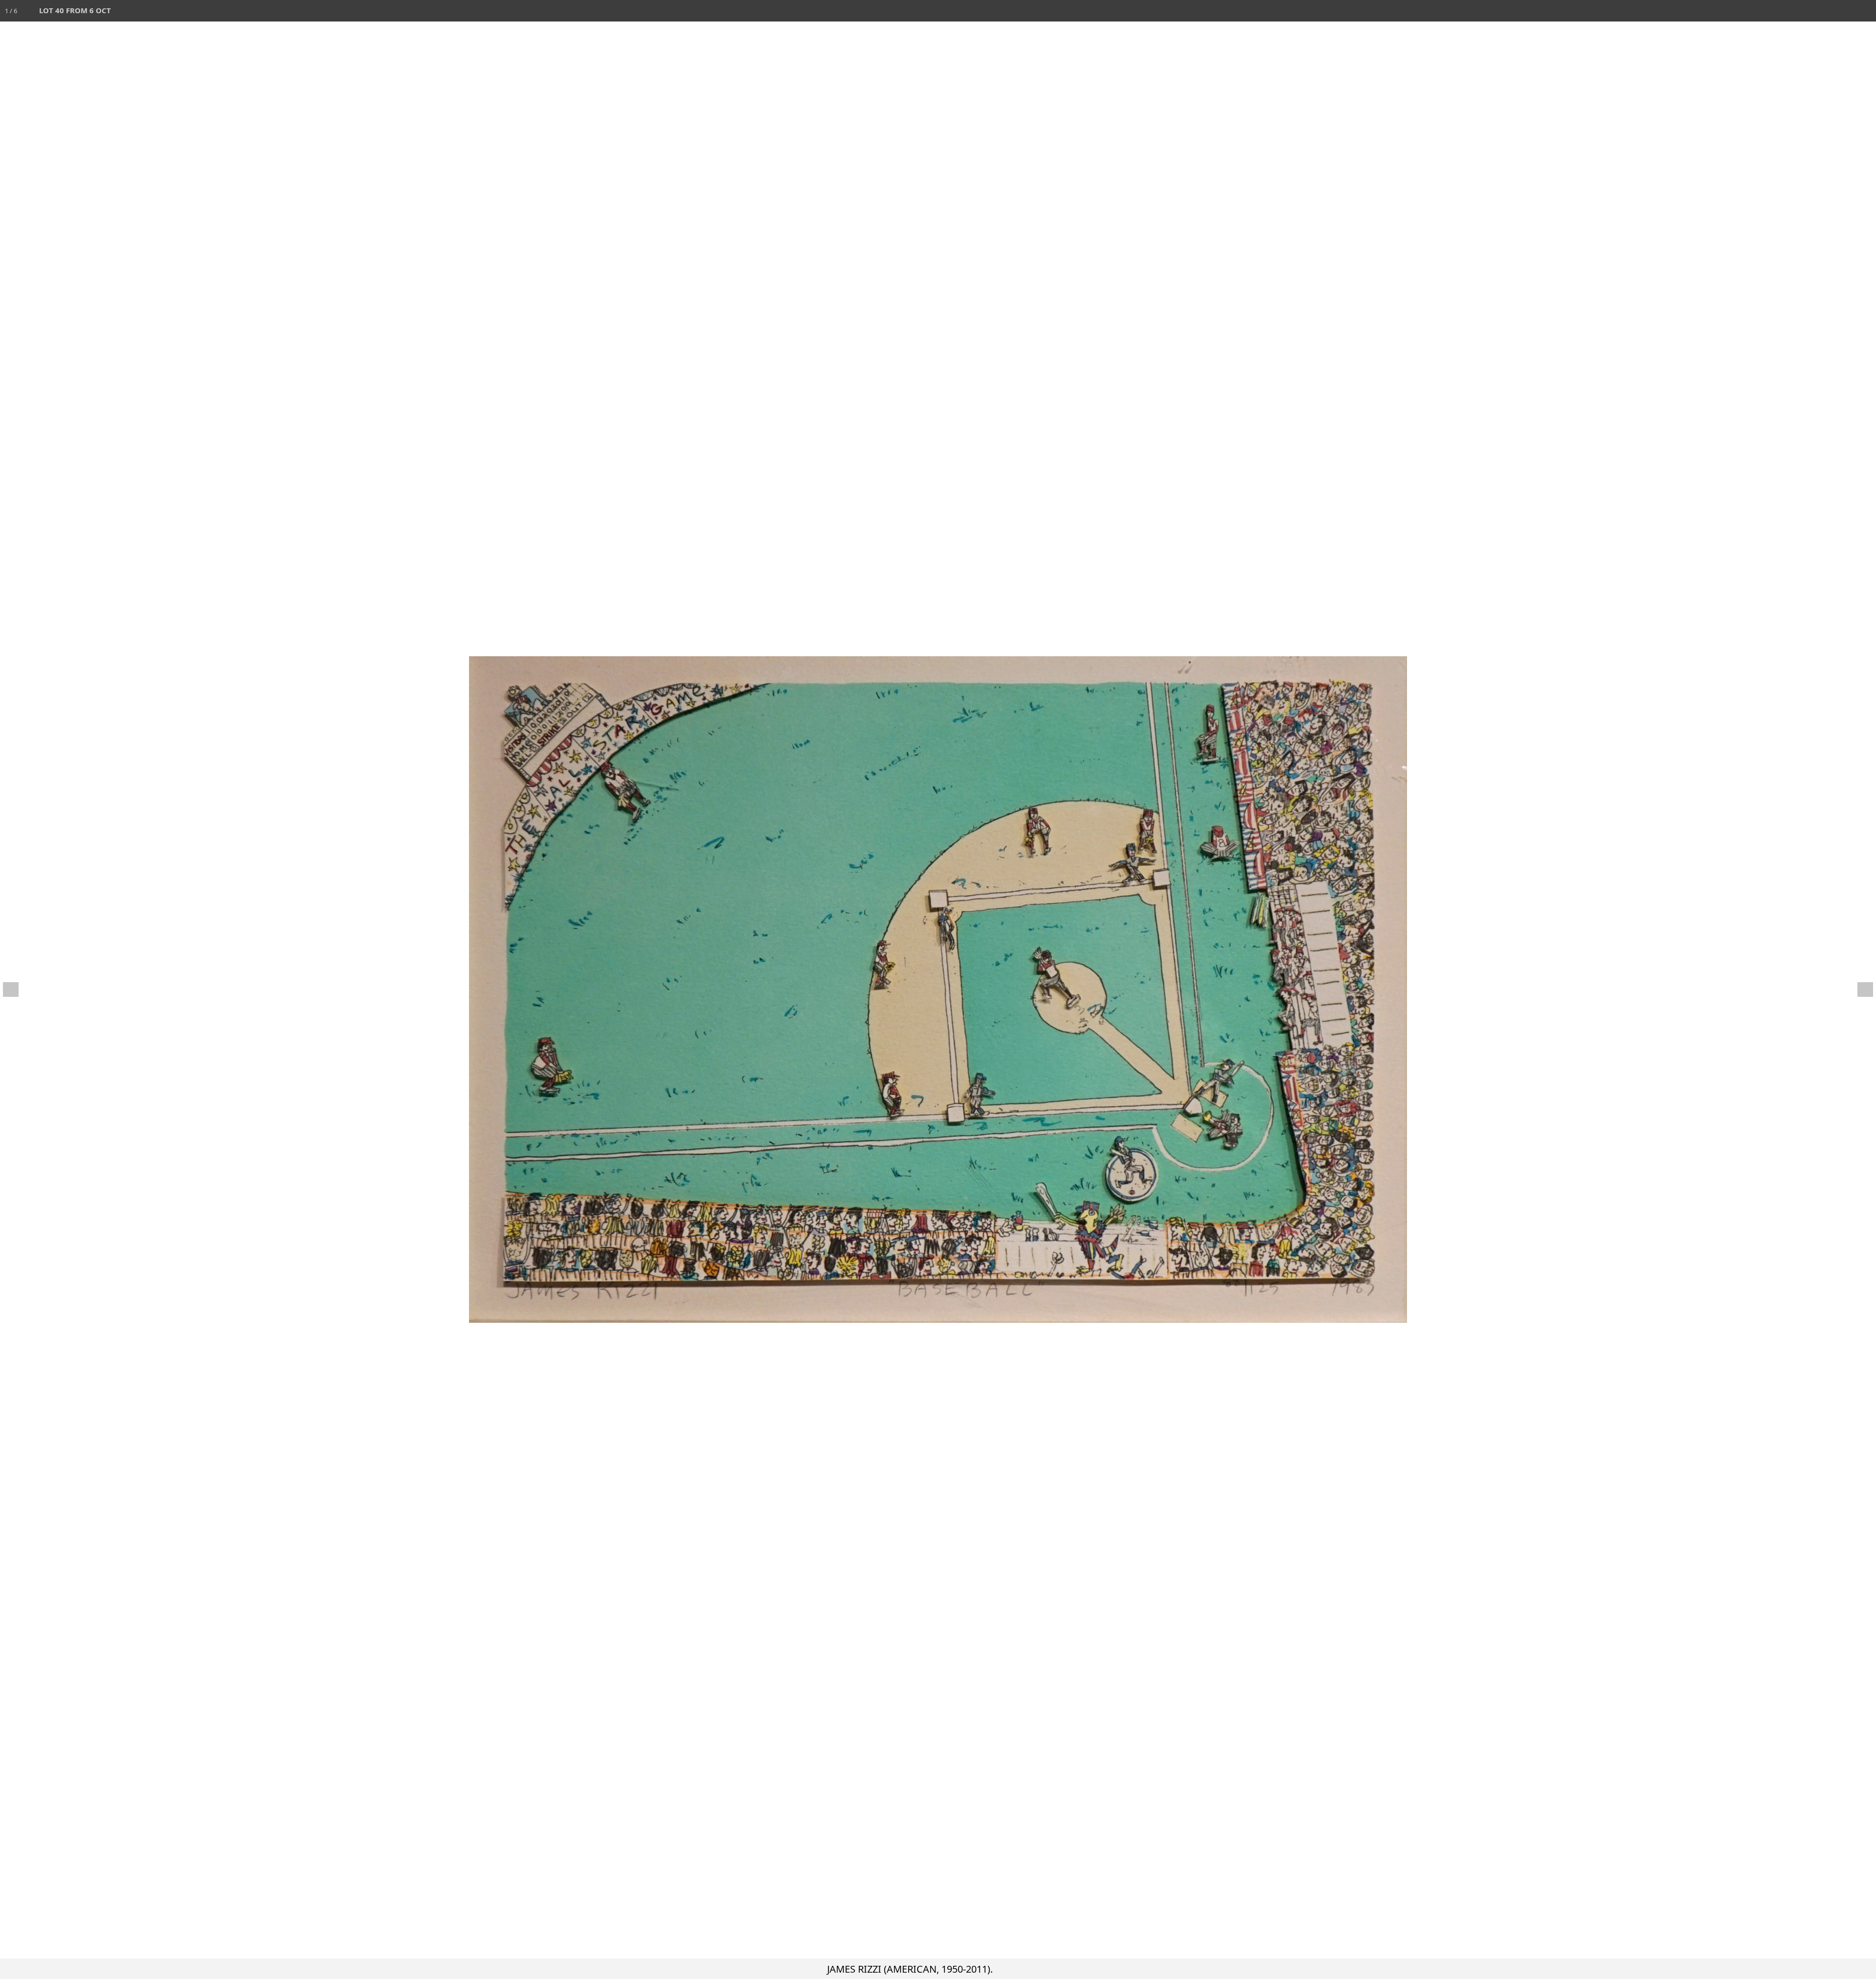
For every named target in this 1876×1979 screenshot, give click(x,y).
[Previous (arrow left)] (17, 989)
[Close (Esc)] (1865, 11)
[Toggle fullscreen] (1822, 11)
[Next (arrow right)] (1859, 989)
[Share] (1844, 11)
